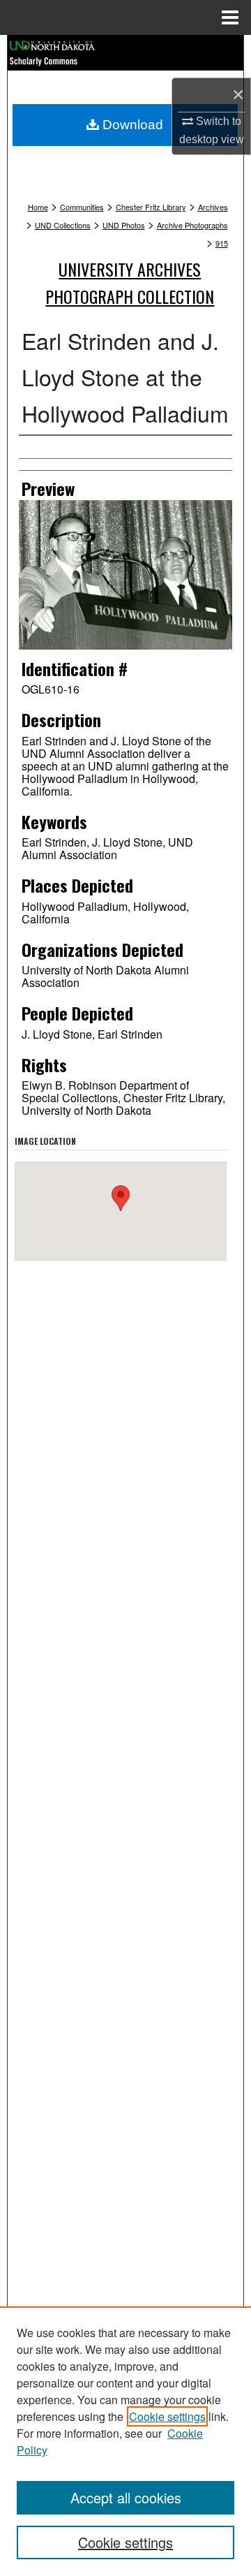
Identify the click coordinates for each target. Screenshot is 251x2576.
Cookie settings (167, 2416)
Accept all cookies (126, 2497)
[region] (125, 2441)
